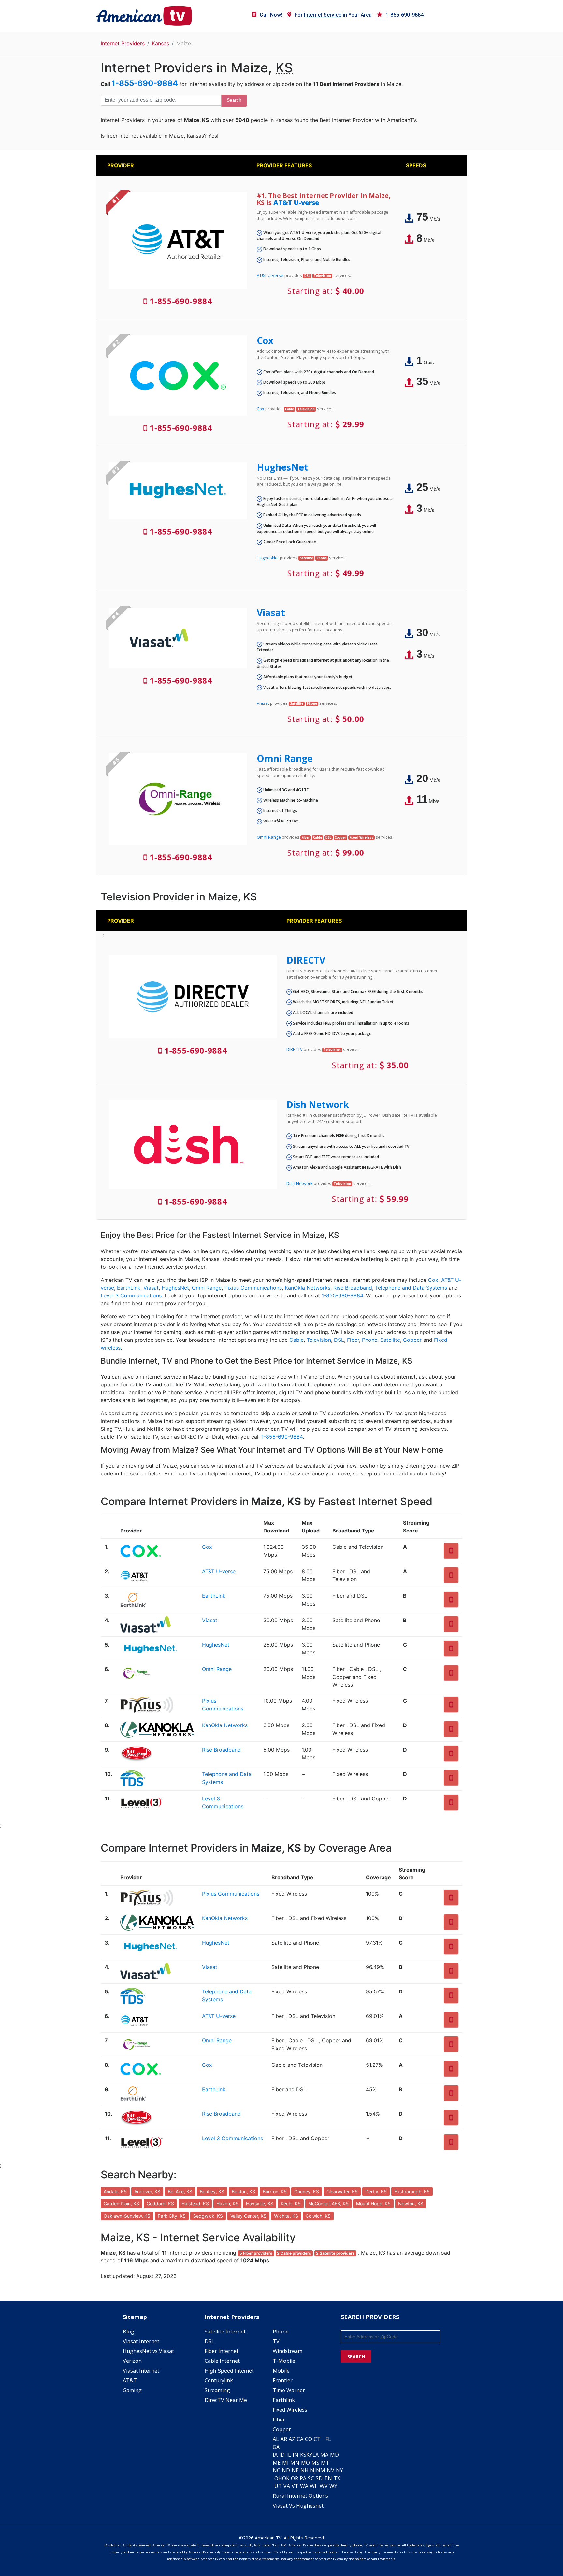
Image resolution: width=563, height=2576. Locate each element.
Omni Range (285, 758)
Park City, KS (172, 2216)
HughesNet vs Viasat (148, 2351)
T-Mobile (284, 2361)
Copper (412, 1340)
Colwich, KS (318, 2216)
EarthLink (129, 1288)
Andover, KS (147, 2191)
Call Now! (271, 15)
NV (331, 2470)
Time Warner (289, 2390)
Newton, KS (411, 2204)
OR (295, 2478)
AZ (292, 2439)
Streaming (217, 2390)
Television (319, 1340)
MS (315, 2463)
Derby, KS (376, 2191)
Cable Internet (222, 2361)
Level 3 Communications (131, 1295)
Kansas (160, 43)
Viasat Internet (141, 2341)
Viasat (271, 613)
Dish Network (318, 1104)
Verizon (132, 2361)
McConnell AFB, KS (328, 2204)
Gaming (132, 2390)
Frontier (283, 2380)
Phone (370, 1340)
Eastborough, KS (412, 2191)
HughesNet (282, 467)
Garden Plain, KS (121, 2204)
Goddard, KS (160, 2204)
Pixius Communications (253, 1288)
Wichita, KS (286, 2216)
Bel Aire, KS (180, 2191)
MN (295, 2463)
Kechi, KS (291, 2204)
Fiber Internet (222, 2351)
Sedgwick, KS (208, 2216)
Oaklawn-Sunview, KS (127, 2216)
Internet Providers (123, 43)
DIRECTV (306, 960)
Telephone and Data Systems (411, 1288)
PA (303, 2478)
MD (334, 2455)
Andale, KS (115, 2191)
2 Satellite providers (335, 2253)
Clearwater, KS (342, 2191)
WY (333, 2486)
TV (276, 2341)
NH (304, 2470)
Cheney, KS (307, 2191)
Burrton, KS (275, 2191)
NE (295, 2470)
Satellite (390, 1340)
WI (313, 2486)
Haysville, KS (260, 2204)
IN (296, 2455)
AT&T (130, 2380)
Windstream (288, 2351)
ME (277, 2463)
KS (303, 2455)
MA (324, 2455)
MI (285, 2463)
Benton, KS (243, 2191)
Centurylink (219, 2380)
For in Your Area (333, 15)
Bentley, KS (212, 2191)
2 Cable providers (294, 2253)
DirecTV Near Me (226, 2400)
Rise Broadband (353, 1288)
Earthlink (284, 2400)
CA (300, 2439)
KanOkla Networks (308, 1288)
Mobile (281, 2371)
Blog (129, 2332)
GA (276, 2447)
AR (284, 2439)
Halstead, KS (195, 2204)
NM (321, 2470)
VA (287, 2486)
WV (324, 2486)
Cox (265, 340)
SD (319, 2478)
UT (278, 2486)
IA (275, 2455)
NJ (313, 2470)
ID (282, 2455)
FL (328, 2439)
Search (234, 100)
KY (309, 2455)
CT (317, 2439)
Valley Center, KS (248, 2216)
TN (328, 2478)
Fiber (353, 1340)
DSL (339, 1340)
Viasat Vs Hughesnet (298, 2506)
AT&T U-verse (296, 203)
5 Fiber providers (256, 2253)
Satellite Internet (225, 2332)
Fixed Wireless (290, 2410)
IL (289, 2455)
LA (316, 2455)
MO (305, 2463)
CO (309, 2439)
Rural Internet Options (300, 2496)
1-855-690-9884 (404, 15)
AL (276, 2439)
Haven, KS (227, 2204)
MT (325, 2463)
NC (276, 2470)
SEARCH (356, 2356)
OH (278, 2478)
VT (295, 2486)
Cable (296, 1340)
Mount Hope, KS (373, 2204)
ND (286, 2470)
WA (304, 2486)
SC (311, 2478)
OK (286, 2478)
